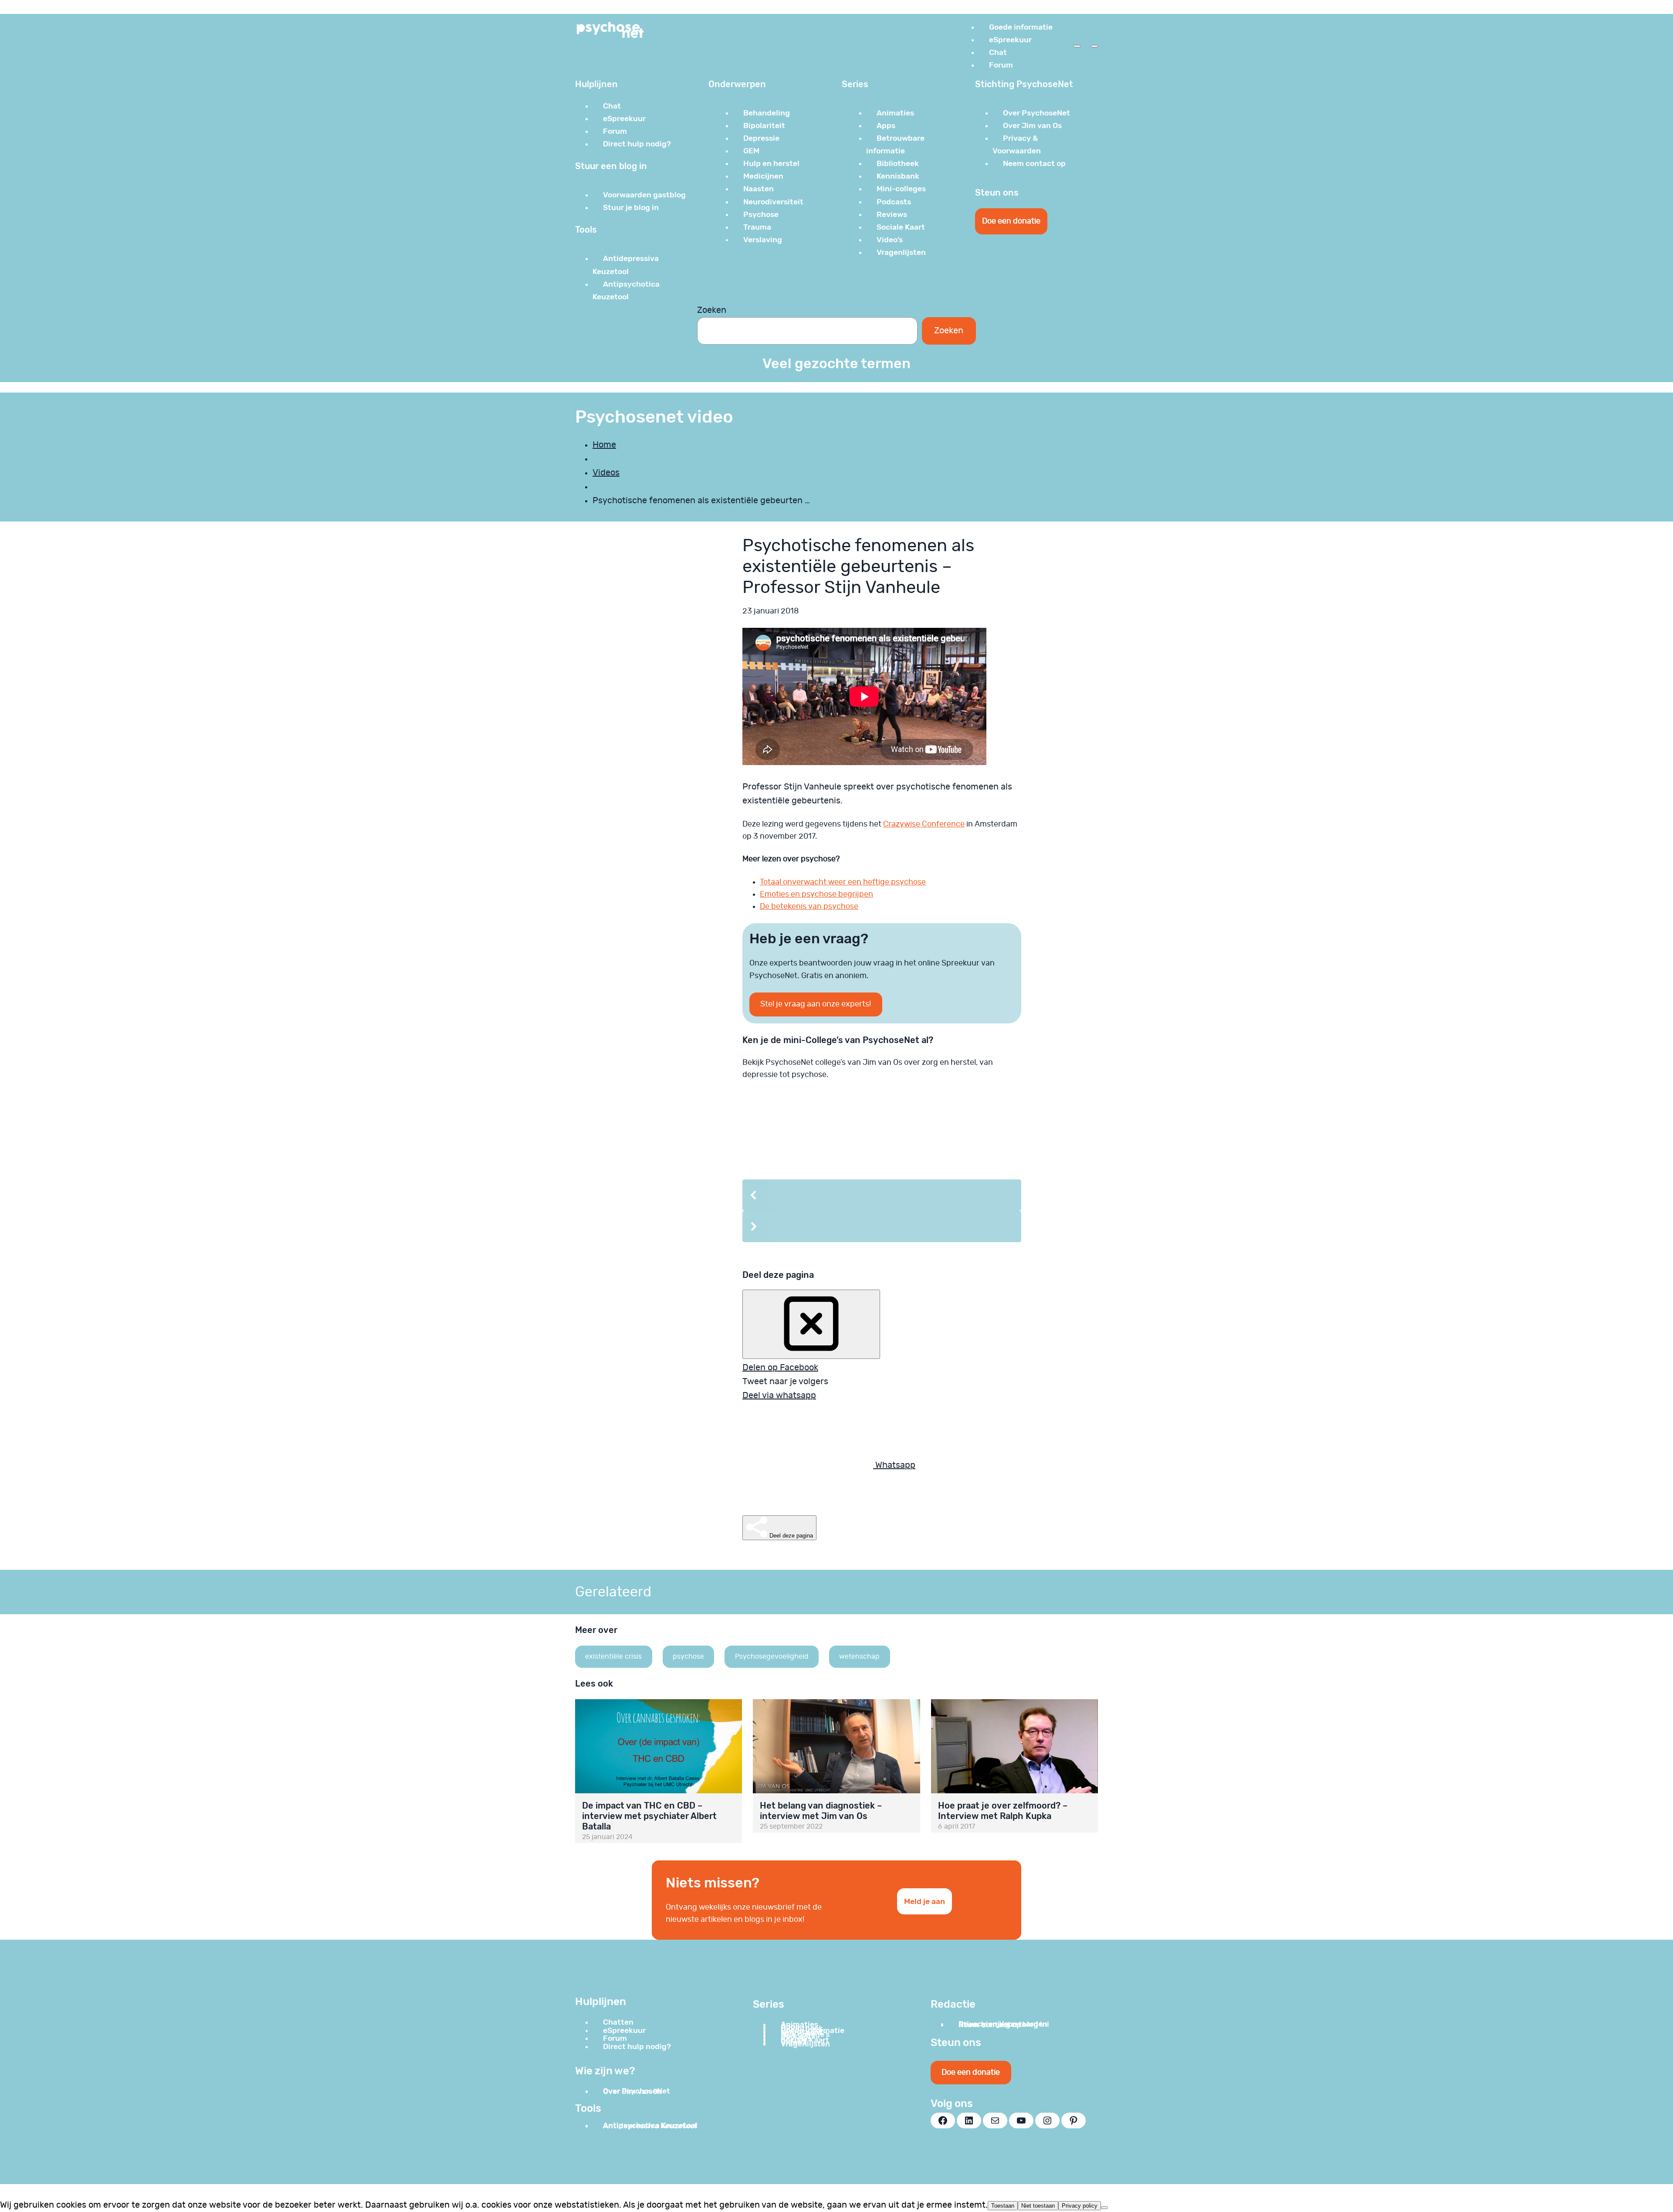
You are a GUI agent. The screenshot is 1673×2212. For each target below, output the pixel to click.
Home (604, 445)
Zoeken (712, 310)
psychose (688, 1656)
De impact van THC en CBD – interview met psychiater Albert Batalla (649, 1816)
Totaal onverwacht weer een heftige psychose (843, 882)
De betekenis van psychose (809, 907)
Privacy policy (1080, 2206)
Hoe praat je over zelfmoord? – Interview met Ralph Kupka (1003, 1811)
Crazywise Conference (924, 824)
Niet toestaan (1038, 2206)
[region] (882, 1175)
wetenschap (859, 1656)
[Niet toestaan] (1104, 2208)
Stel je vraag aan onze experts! (816, 1004)
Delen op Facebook (780, 1368)
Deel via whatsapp (779, 1396)
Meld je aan (925, 1901)
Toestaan (1003, 2206)
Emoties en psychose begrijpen (816, 894)
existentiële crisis (613, 1656)
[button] (882, 1195)
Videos (606, 473)
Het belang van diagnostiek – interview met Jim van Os (821, 1811)
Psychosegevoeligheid (772, 1656)
